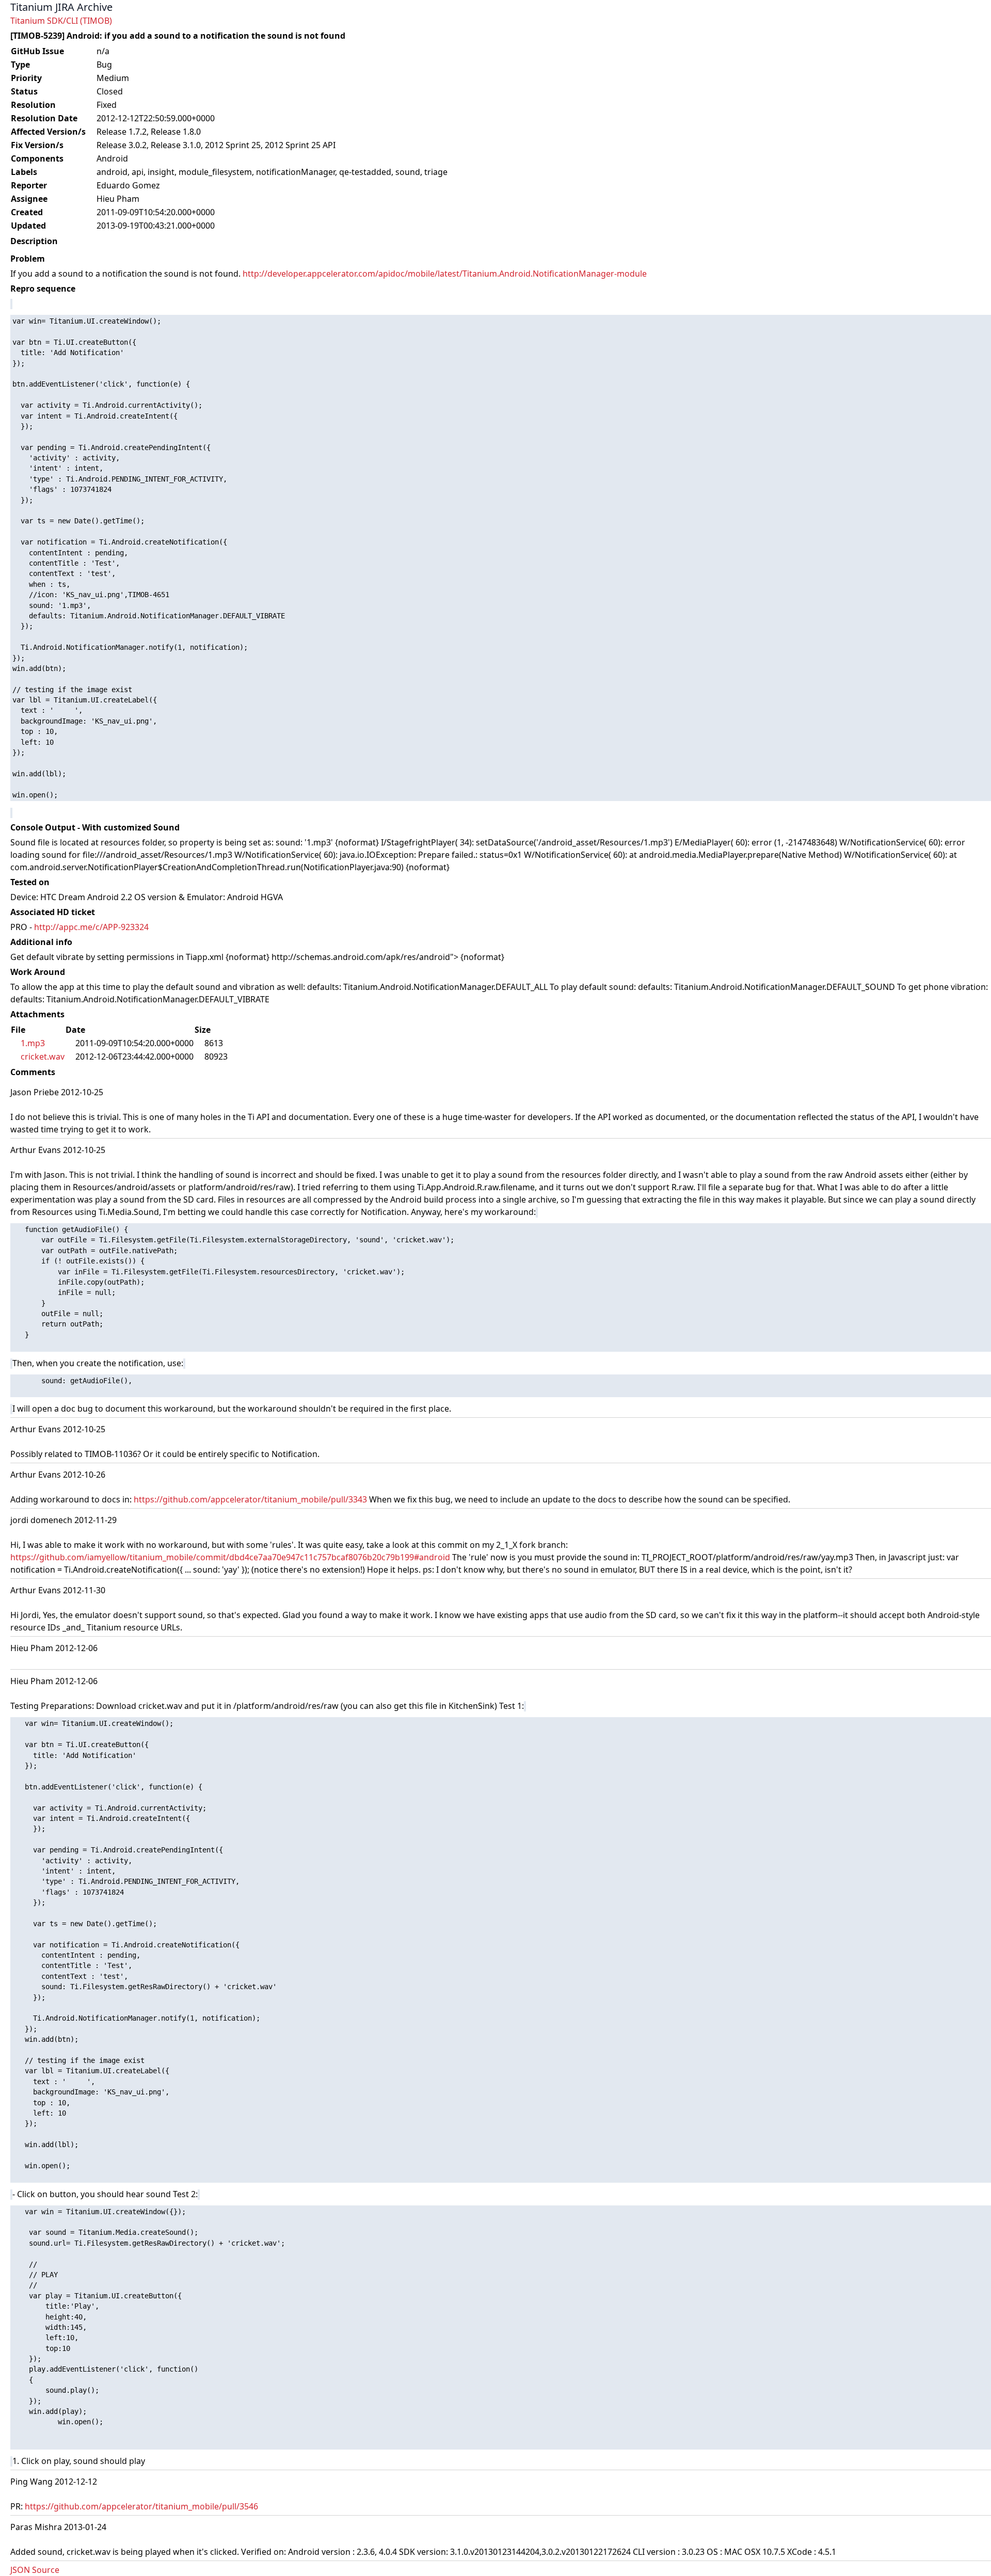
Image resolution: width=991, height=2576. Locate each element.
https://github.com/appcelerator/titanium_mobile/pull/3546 (141, 2506)
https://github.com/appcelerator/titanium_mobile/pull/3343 (250, 1499)
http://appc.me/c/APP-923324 (91, 927)
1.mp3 (33, 1043)
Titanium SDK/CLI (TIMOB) (61, 21)
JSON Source (35, 2570)
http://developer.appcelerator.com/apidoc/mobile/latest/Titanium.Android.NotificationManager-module (445, 274)
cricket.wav (43, 1057)
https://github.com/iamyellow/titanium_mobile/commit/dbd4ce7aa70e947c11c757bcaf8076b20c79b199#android (230, 1557)
